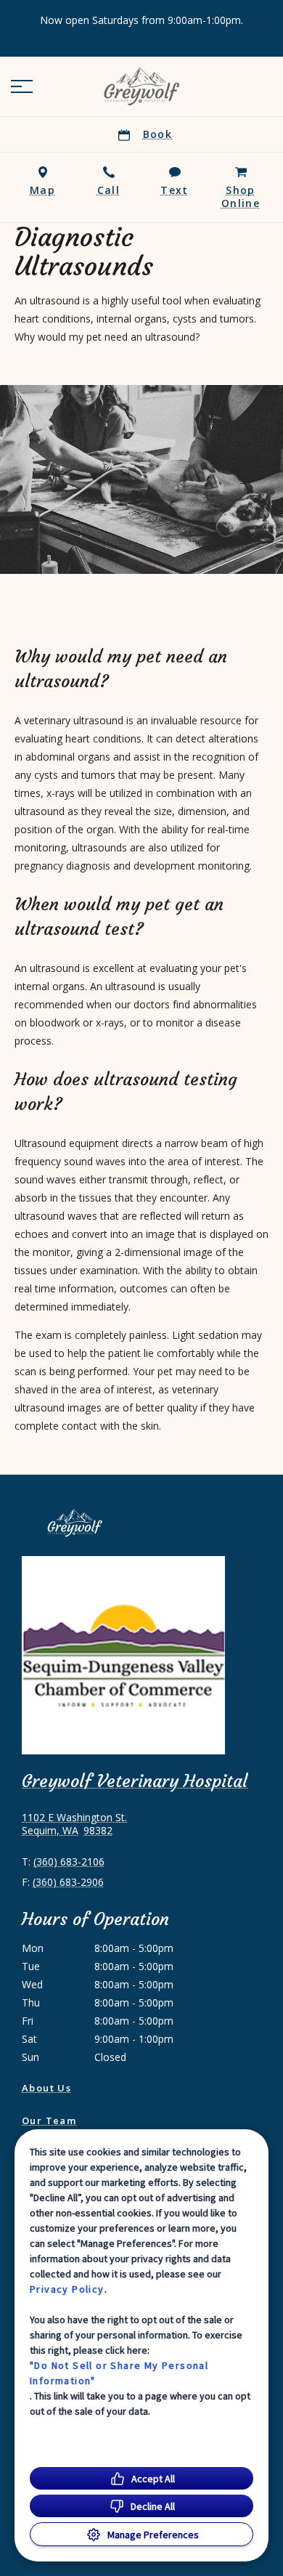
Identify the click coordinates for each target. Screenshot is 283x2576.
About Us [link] (46, 2088)
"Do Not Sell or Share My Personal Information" (119, 2373)
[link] (141, 86)
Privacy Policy (67, 2289)
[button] (22, 86)
